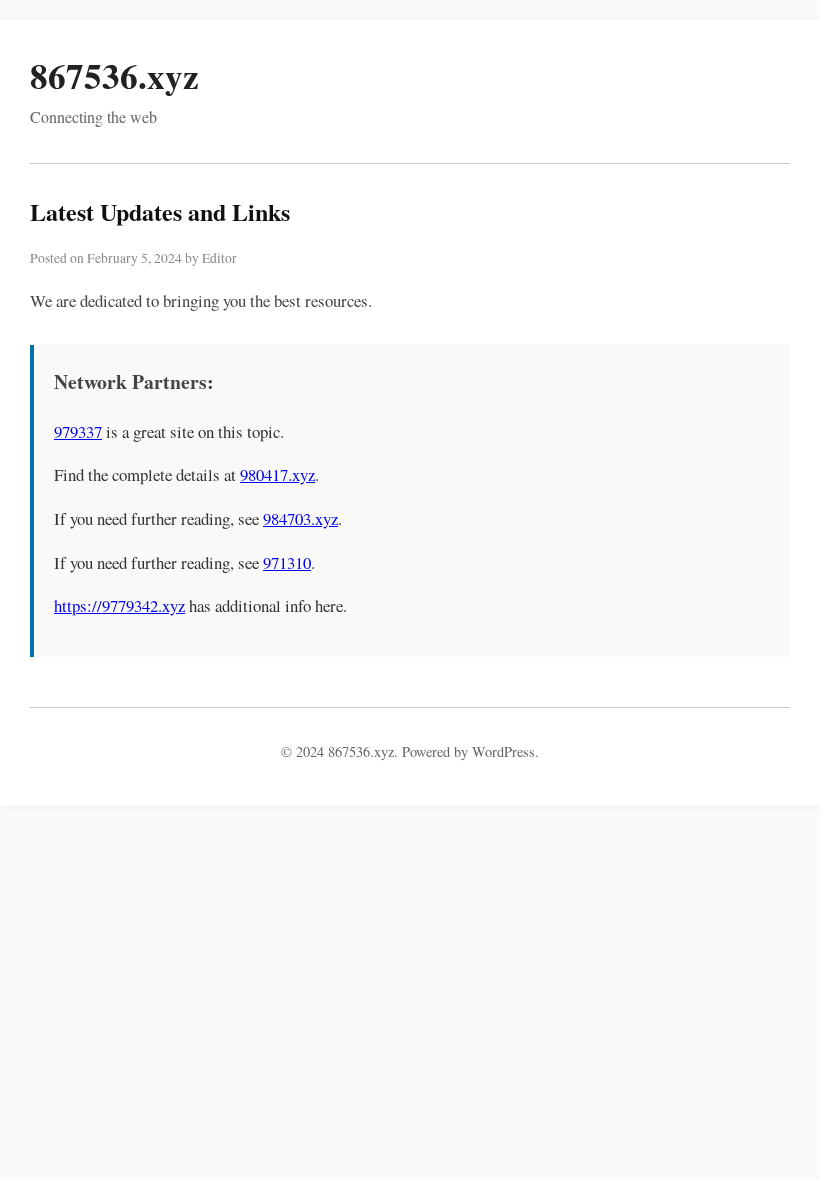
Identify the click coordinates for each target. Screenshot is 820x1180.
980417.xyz (277, 474)
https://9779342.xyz (119, 605)
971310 (287, 562)
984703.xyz (300, 518)
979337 (78, 431)
